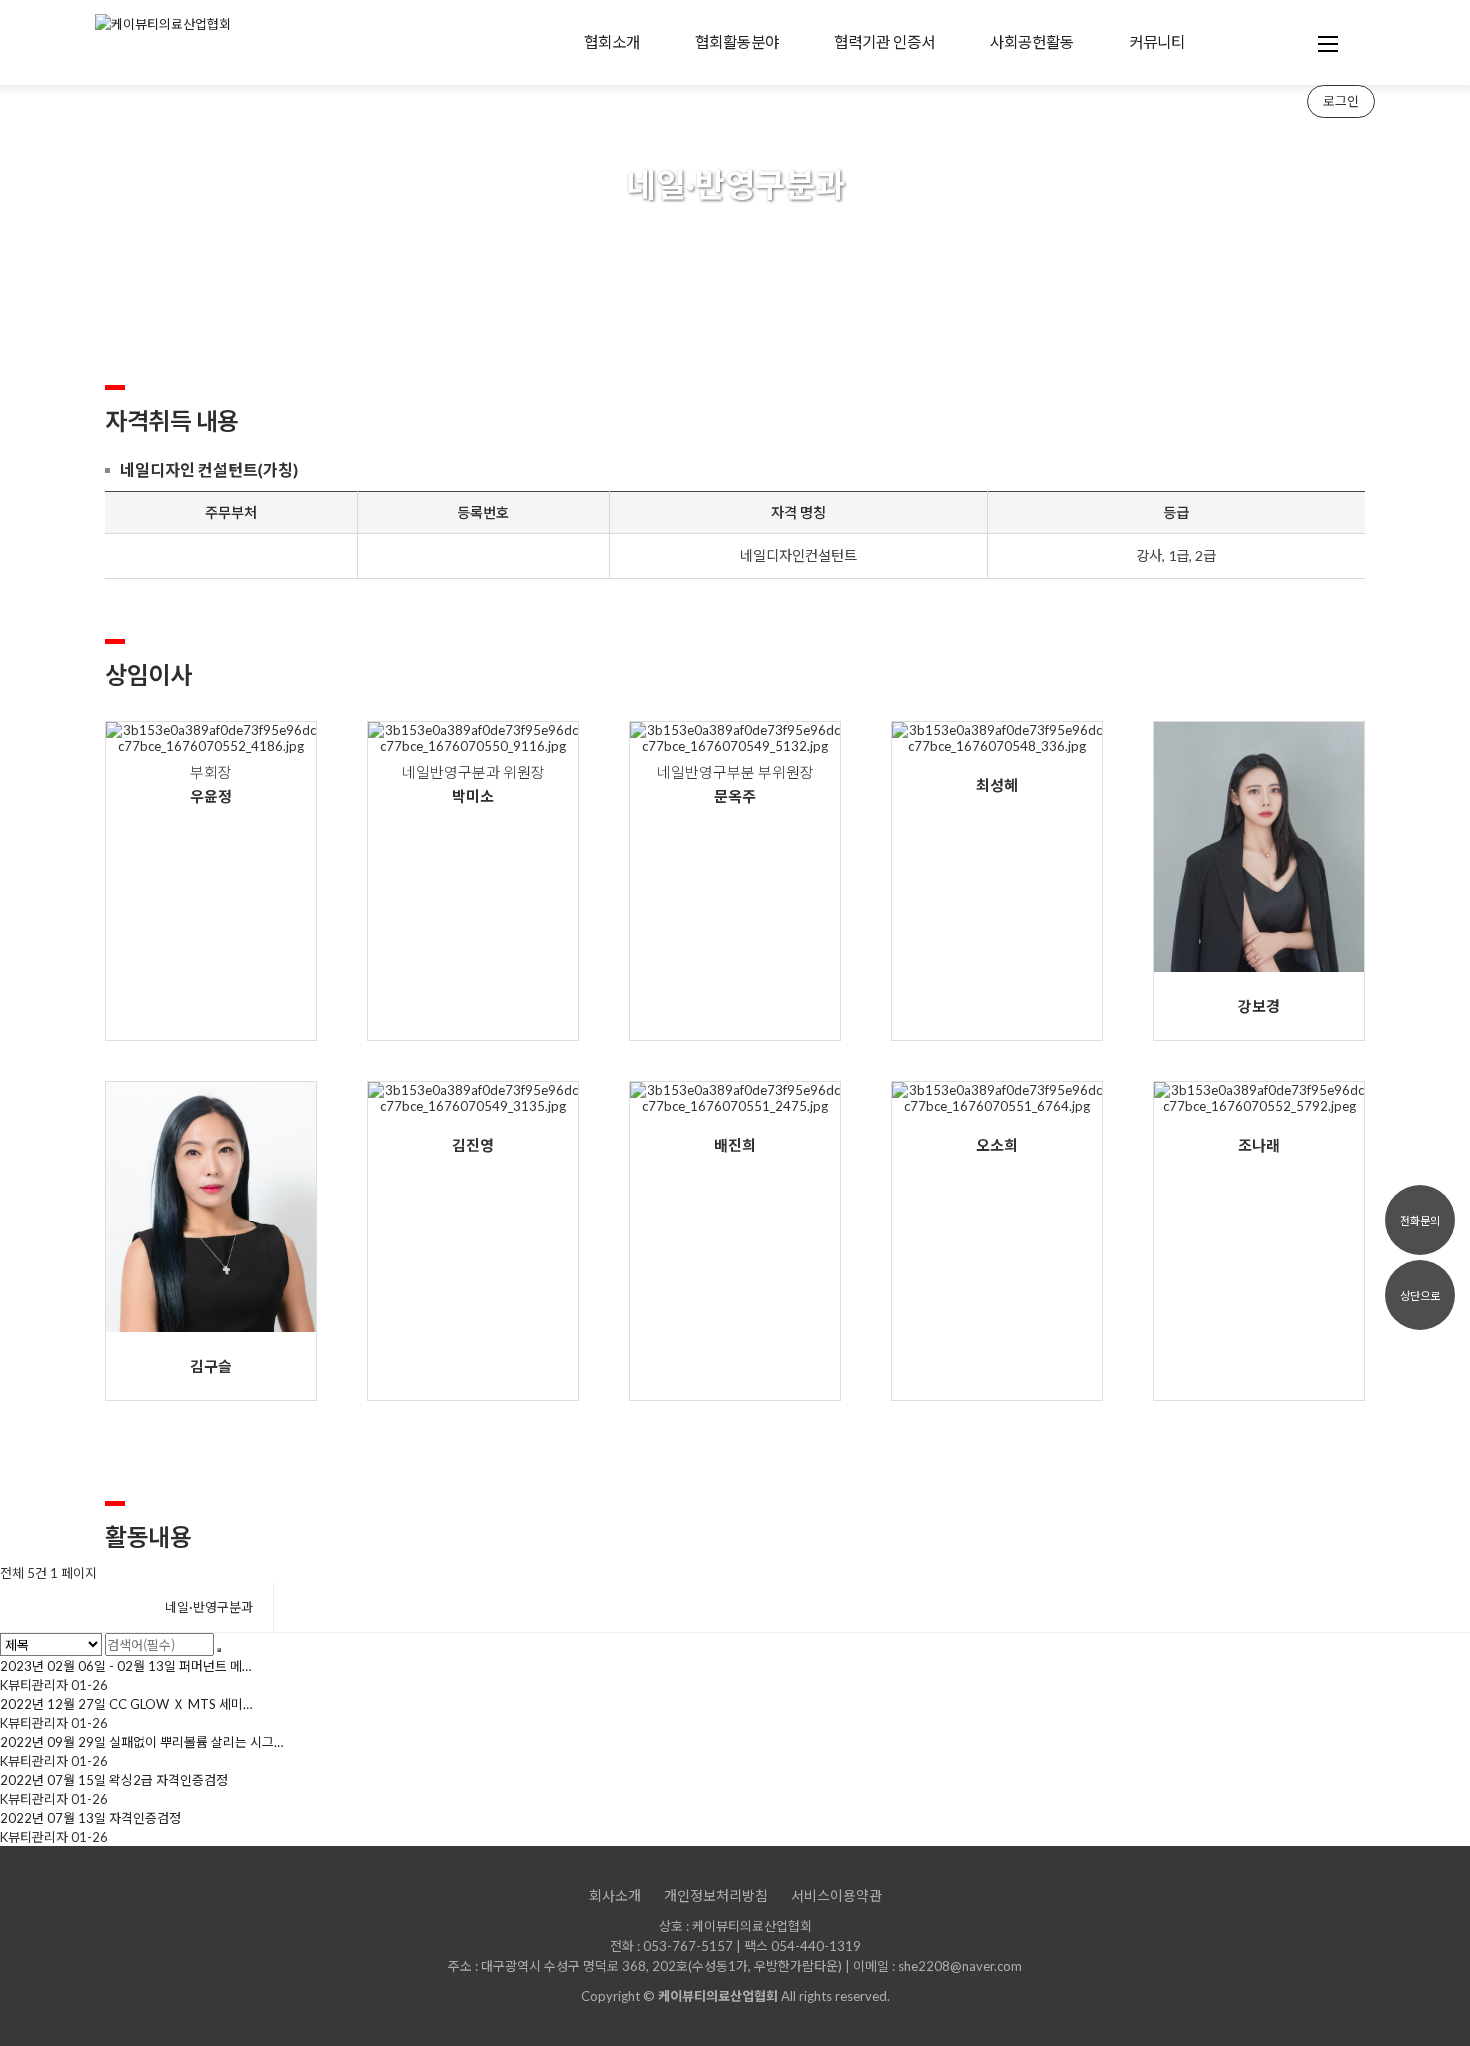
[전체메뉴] (1328, 42)
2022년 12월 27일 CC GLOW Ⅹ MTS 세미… (126, 1704)
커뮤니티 (1157, 42)
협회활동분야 (737, 42)
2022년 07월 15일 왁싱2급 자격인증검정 (114, 1780)
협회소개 (612, 42)
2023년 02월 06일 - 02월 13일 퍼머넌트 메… (125, 1666)
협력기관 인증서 (884, 42)
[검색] (219, 1650)
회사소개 (615, 1895)
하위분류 (655, 42)
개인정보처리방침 (716, 1895)
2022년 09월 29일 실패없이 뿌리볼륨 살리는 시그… (141, 1742)
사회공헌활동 (1032, 42)
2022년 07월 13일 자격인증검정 (90, 1818)
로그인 (1341, 101)
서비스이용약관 (836, 1895)
